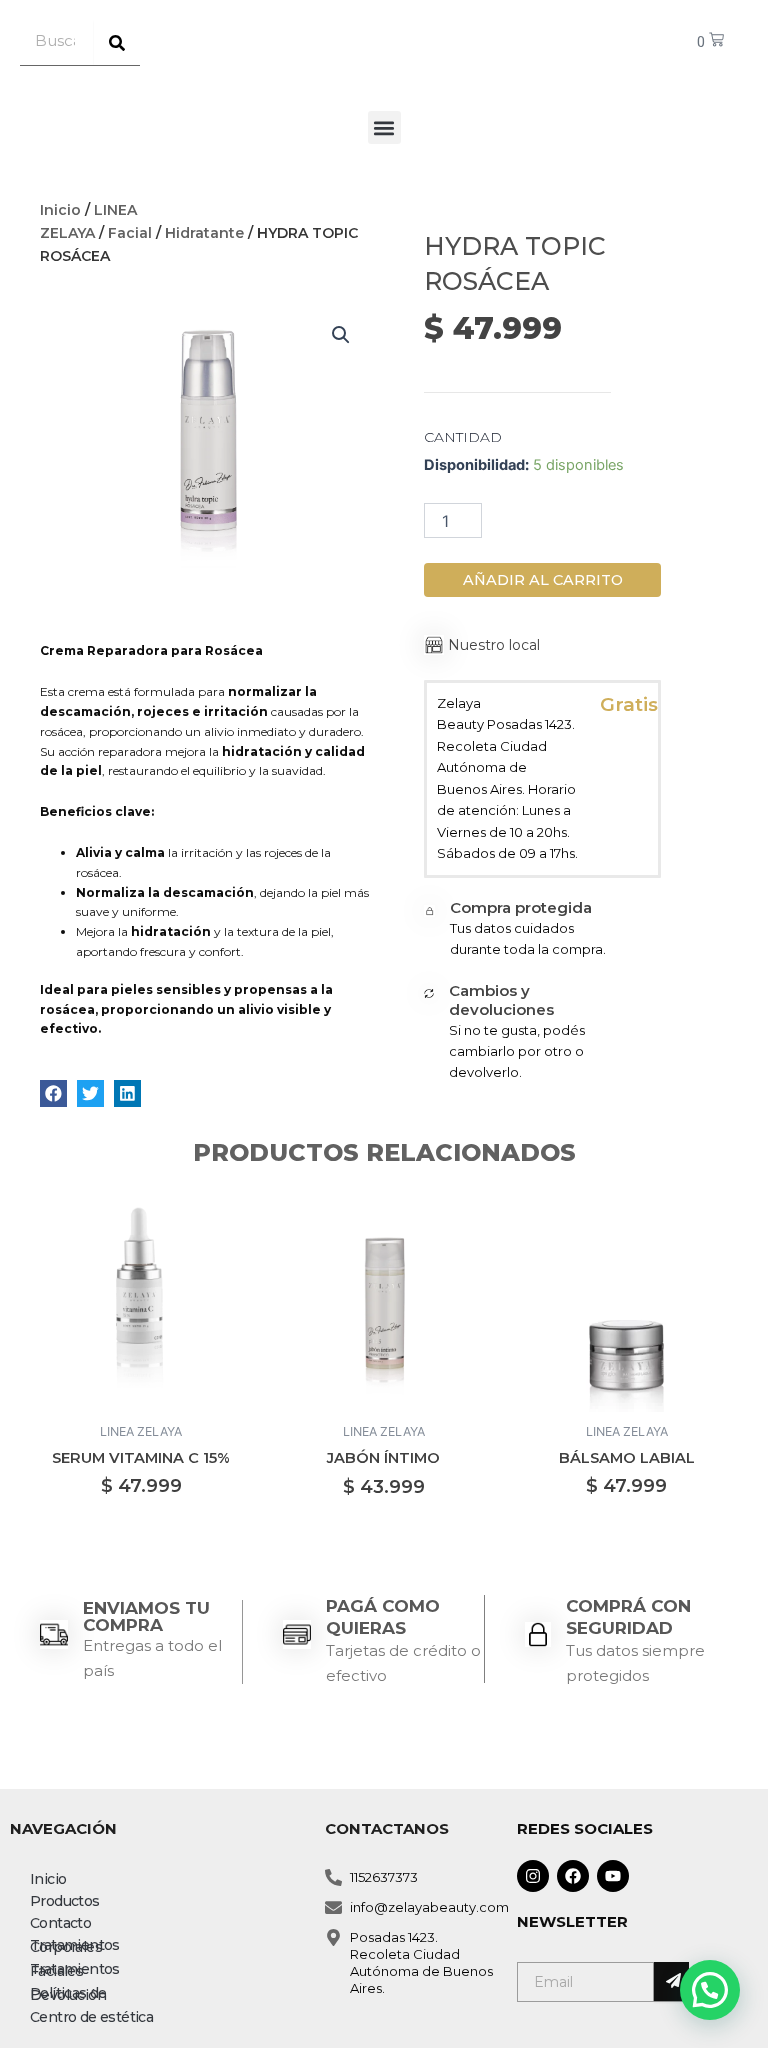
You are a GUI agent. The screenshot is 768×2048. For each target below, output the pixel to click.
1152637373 (384, 1877)
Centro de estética (91, 2017)
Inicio (60, 210)
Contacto (60, 1923)
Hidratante (204, 233)
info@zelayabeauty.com (429, 1907)
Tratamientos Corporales (75, 1946)
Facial (130, 233)
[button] (384, 127)
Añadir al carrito (543, 580)
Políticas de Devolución (68, 1994)
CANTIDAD (463, 437)
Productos (65, 1901)
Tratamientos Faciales (75, 1970)
